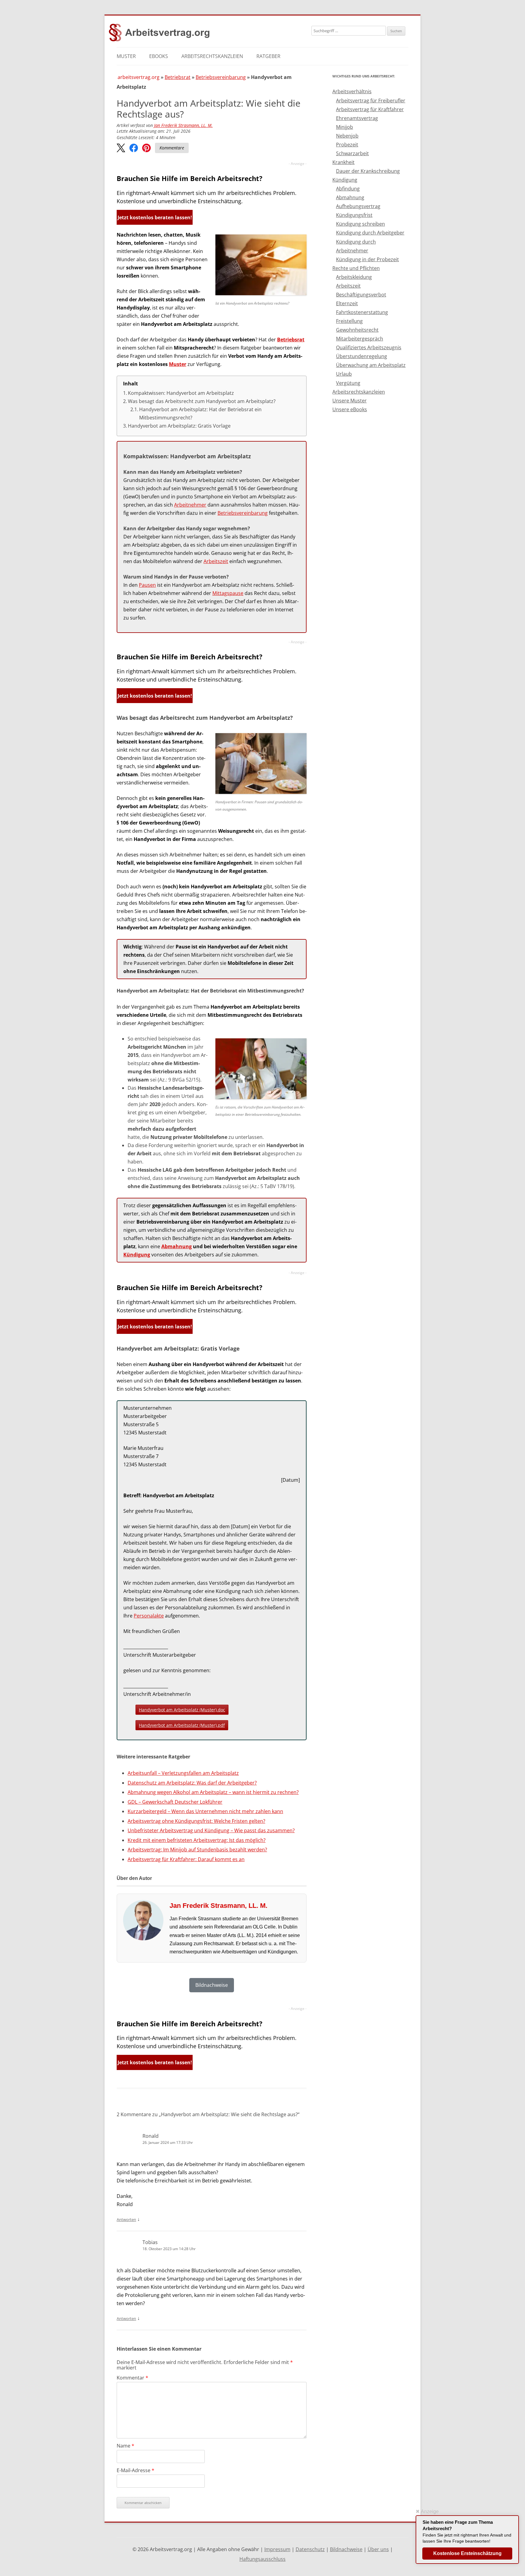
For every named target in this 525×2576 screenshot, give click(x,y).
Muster (126, 56)
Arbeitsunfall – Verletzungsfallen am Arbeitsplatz (183, 1773)
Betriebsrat (178, 77)
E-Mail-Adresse (136, 2470)
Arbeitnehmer (190, 505)
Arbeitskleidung (354, 277)
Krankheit (343, 162)
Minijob (345, 127)
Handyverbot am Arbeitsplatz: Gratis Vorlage (179, 426)
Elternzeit (347, 303)
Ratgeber (268, 56)
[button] (121, 148)
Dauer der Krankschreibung (368, 171)
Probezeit (347, 145)
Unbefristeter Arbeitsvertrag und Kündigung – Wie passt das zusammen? (211, 1830)
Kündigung (137, 1255)
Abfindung (348, 189)
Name (125, 2446)
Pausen (147, 585)
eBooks (159, 56)
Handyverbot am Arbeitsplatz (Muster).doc (182, 1710)
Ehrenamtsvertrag (357, 118)
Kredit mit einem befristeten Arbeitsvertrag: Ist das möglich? (197, 1840)
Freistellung (349, 321)
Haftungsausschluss (262, 2559)
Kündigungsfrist (354, 215)
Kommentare (172, 148)
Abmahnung (177, 1246)
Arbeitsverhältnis (352, 91)
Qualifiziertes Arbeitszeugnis (369, 347)
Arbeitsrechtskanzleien (212, 56)
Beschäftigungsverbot (361, 295)
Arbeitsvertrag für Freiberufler (371, 101)
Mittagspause (228, 593)
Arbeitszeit (216, 561)
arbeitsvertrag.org (139, 77)
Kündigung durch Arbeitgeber (370, 233)
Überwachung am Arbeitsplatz (371, 365)
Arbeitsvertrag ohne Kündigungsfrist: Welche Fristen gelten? (196, 1821)
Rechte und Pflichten (356, 268)
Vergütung (348, 383)
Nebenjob (347, 136)
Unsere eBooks (350, 409)
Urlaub (344, 374)
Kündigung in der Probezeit (367, 259)
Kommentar (132, 2378)
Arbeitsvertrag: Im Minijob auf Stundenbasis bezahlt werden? (197, 1850)
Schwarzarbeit (352, 153)
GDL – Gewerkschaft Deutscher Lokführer (175, 1802)
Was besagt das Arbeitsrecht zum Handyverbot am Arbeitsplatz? (202, 401)
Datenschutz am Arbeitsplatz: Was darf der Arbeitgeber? (192, 1783)
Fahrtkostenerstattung (362, 312)
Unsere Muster (350, 401)
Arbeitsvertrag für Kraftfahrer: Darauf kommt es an (186, 1859)
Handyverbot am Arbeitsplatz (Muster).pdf (182, 1725)
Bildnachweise (346, 2549)
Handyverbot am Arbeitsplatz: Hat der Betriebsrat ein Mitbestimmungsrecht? (200, 413)
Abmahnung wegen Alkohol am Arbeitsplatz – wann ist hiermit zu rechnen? (213, 1792)
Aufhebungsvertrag (358, 206)
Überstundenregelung (362, 356)
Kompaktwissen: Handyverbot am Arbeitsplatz (181, 393)
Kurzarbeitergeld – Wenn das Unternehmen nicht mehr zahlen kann (205, 1811)
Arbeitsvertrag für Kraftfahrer (370, 109)
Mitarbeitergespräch (360, 339)
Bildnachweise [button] (212, 1985)
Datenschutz (310, 2549)
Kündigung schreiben (360, 224)
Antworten (126, 2219)
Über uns (378, 2549)
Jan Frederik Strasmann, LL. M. (183, 125)
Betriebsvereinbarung (221, 77)
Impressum (277, 2549)
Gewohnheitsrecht (357, 330)
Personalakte (149, 1616)
